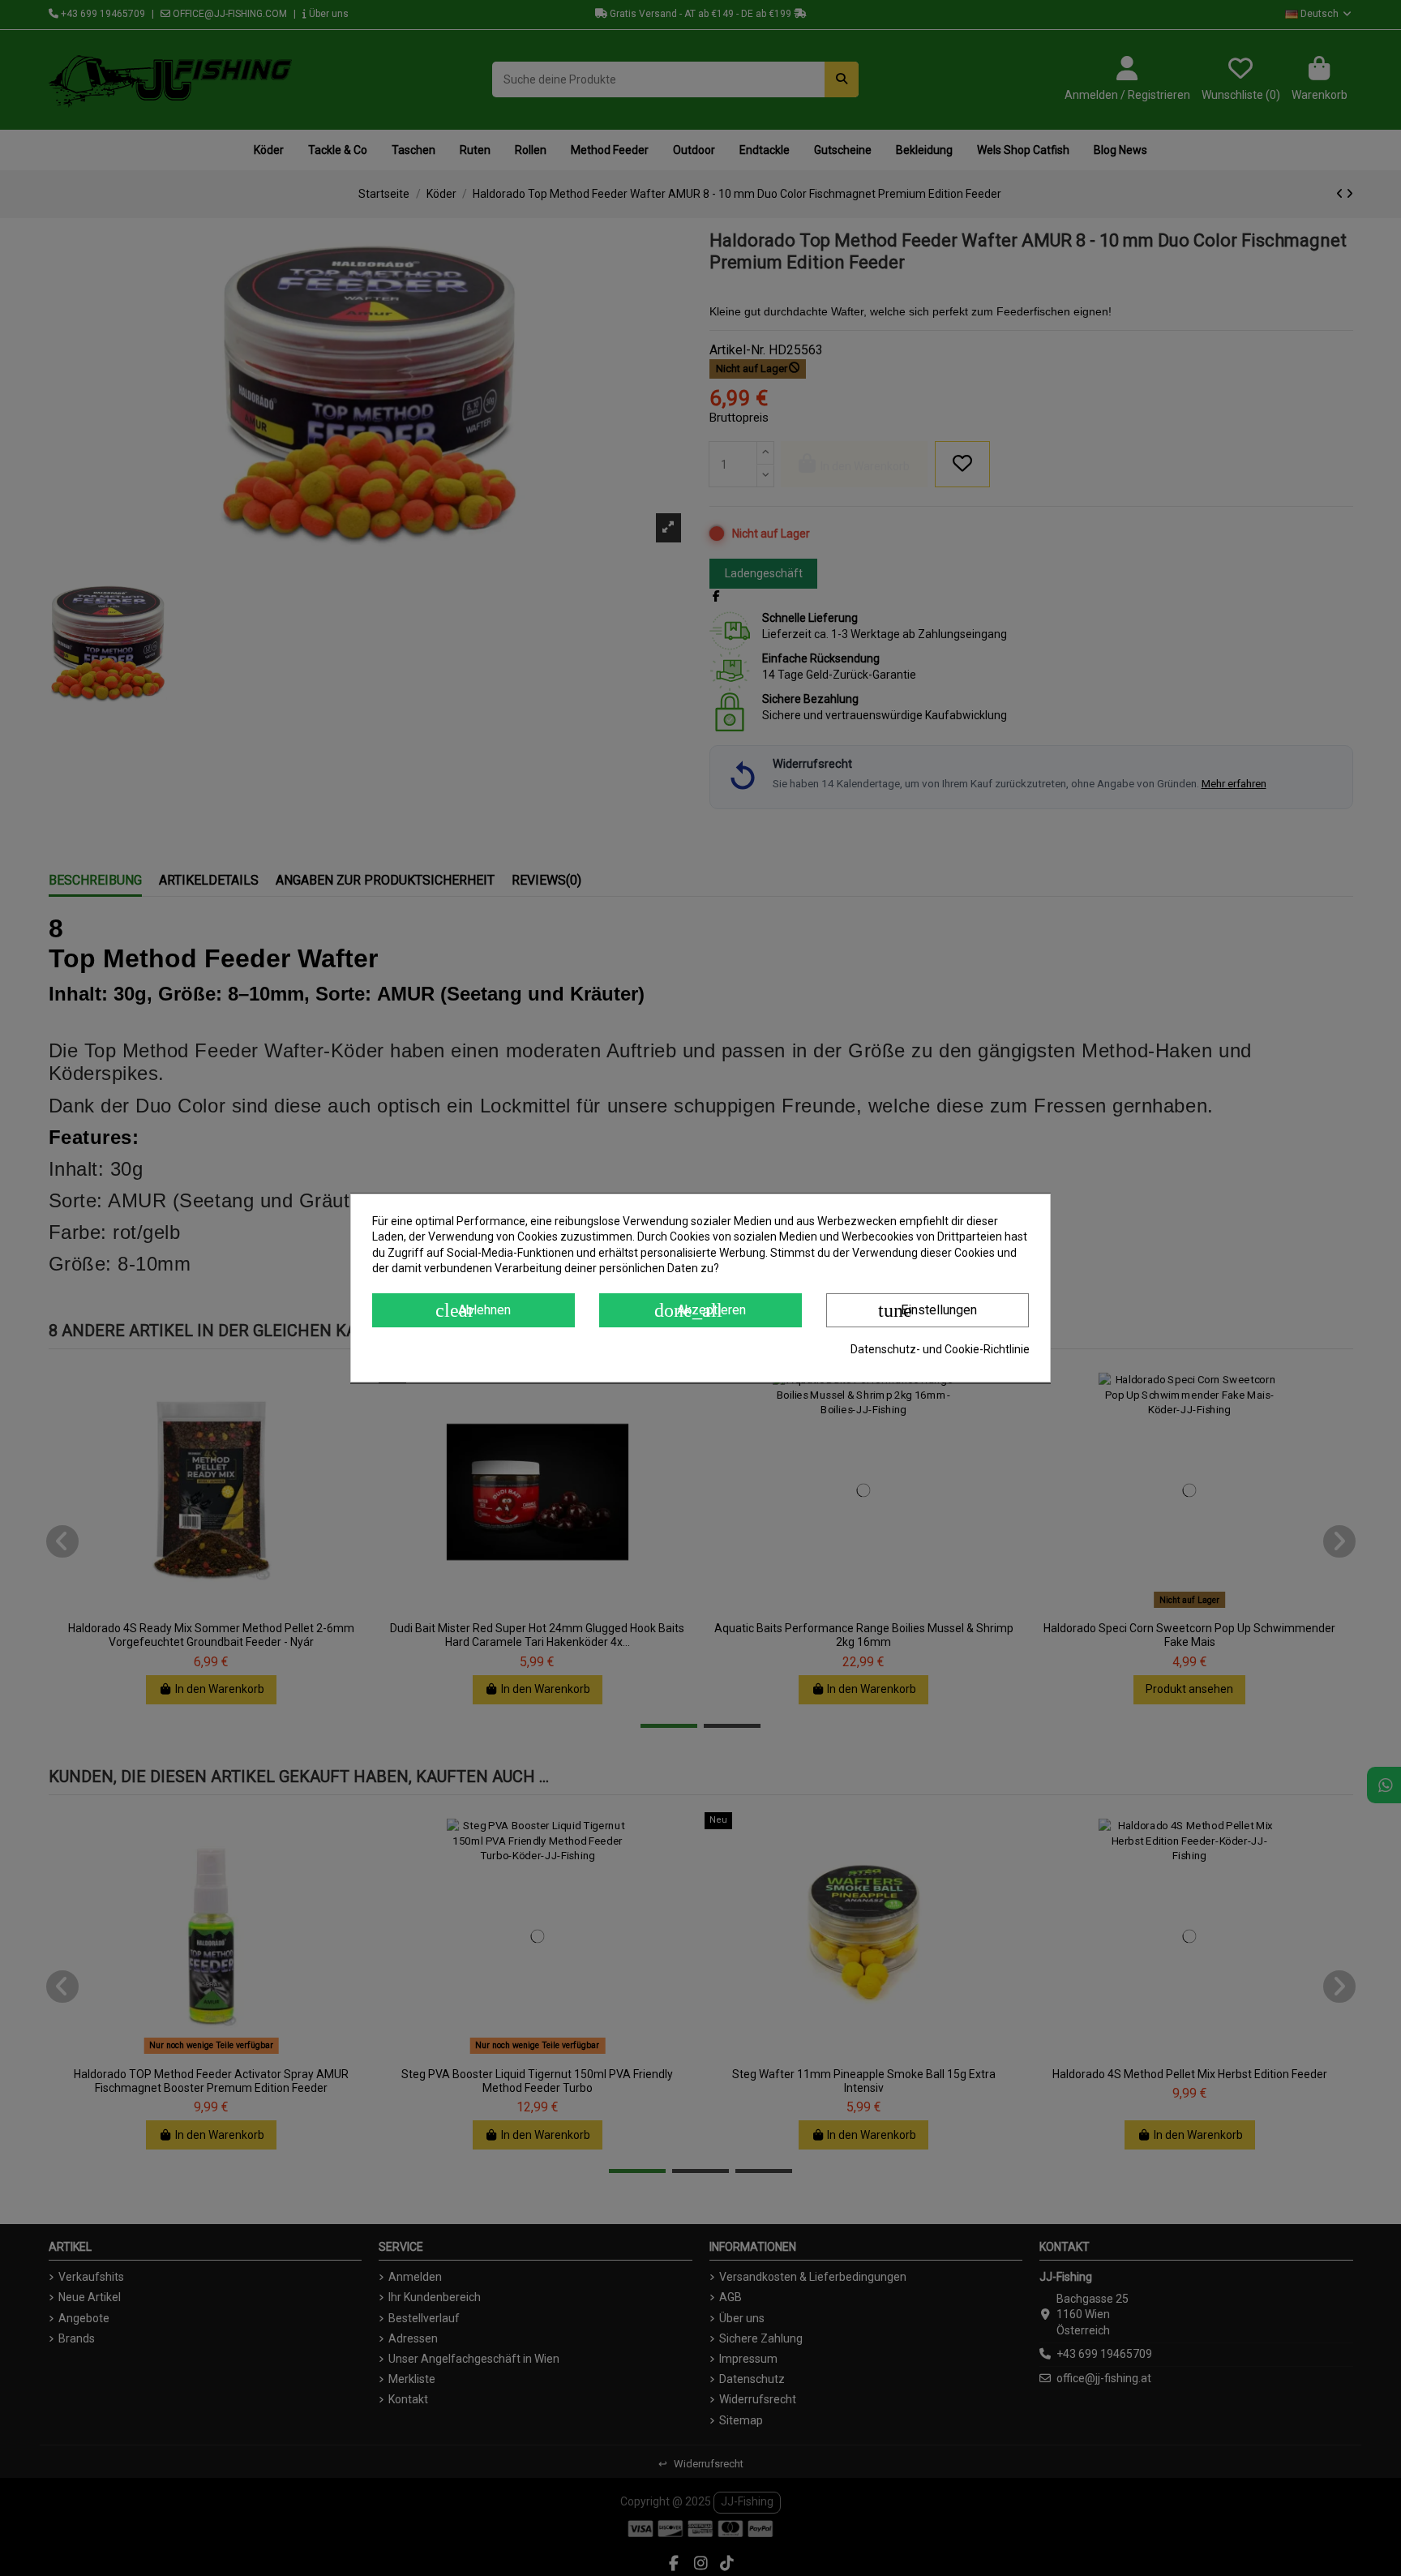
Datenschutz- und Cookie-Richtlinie (940, 1349)
